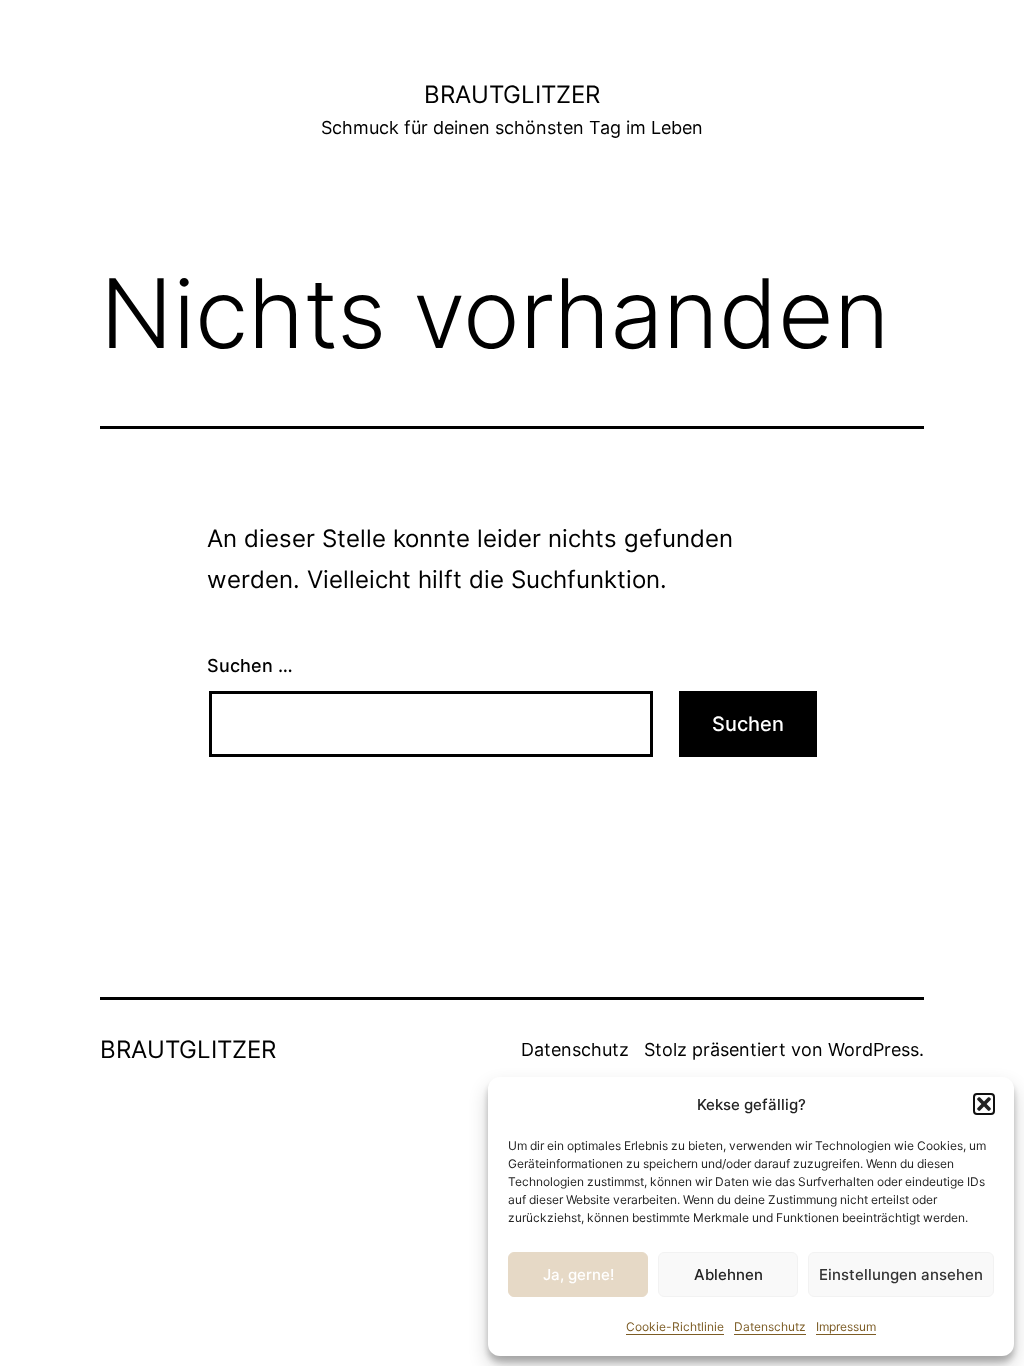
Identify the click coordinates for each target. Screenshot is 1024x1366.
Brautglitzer (512, 94)
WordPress (873, 1049)
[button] (984, 1104)
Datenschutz (770, 1326)
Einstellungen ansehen (901, 1274)
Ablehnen (728, 1274)
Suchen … (250, 665)
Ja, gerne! (578, 1274)
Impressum (846, 1326)
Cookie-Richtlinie (675, 1326)
